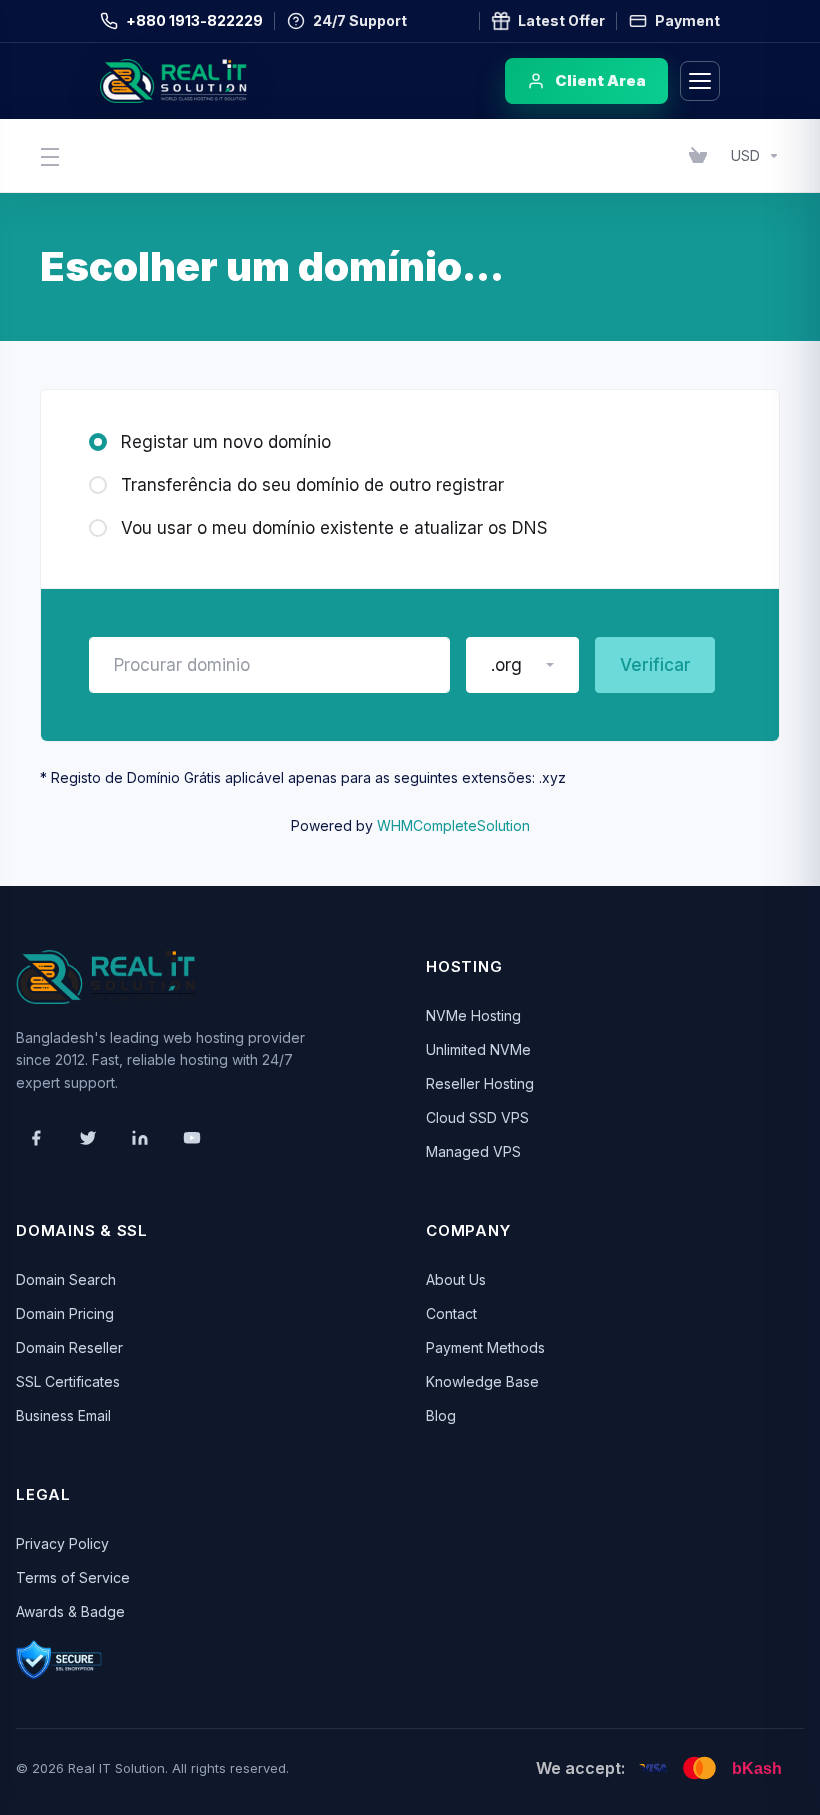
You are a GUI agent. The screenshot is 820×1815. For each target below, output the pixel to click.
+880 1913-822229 (194, 20)
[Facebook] (36, 1138)
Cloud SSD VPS (477, 1117)
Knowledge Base (482, 1381)
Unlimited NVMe (478, 1049)
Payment (687, 20)
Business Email (63, 1415)
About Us (456, 1279)
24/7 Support (360, 20)
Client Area (600, 80)
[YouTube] (192, 1138)
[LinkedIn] (140, 1138)
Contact (451, 1313)
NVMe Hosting (473, 1015)
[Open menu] (700, 81)
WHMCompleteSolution (453, 825)
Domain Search (66, 1279)
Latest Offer (561, 20)
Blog (441, 1415)
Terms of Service (73, 1577)
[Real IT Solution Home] (215, 81)
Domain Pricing (65, 1313)
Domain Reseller (69, 1347)
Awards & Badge (70, 1611)
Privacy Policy (62, 1543)
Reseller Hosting (480, 1083)
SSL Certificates (68, 1381)
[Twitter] (88, 1138)
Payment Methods (485, 1347)
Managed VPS (473, 1151)
